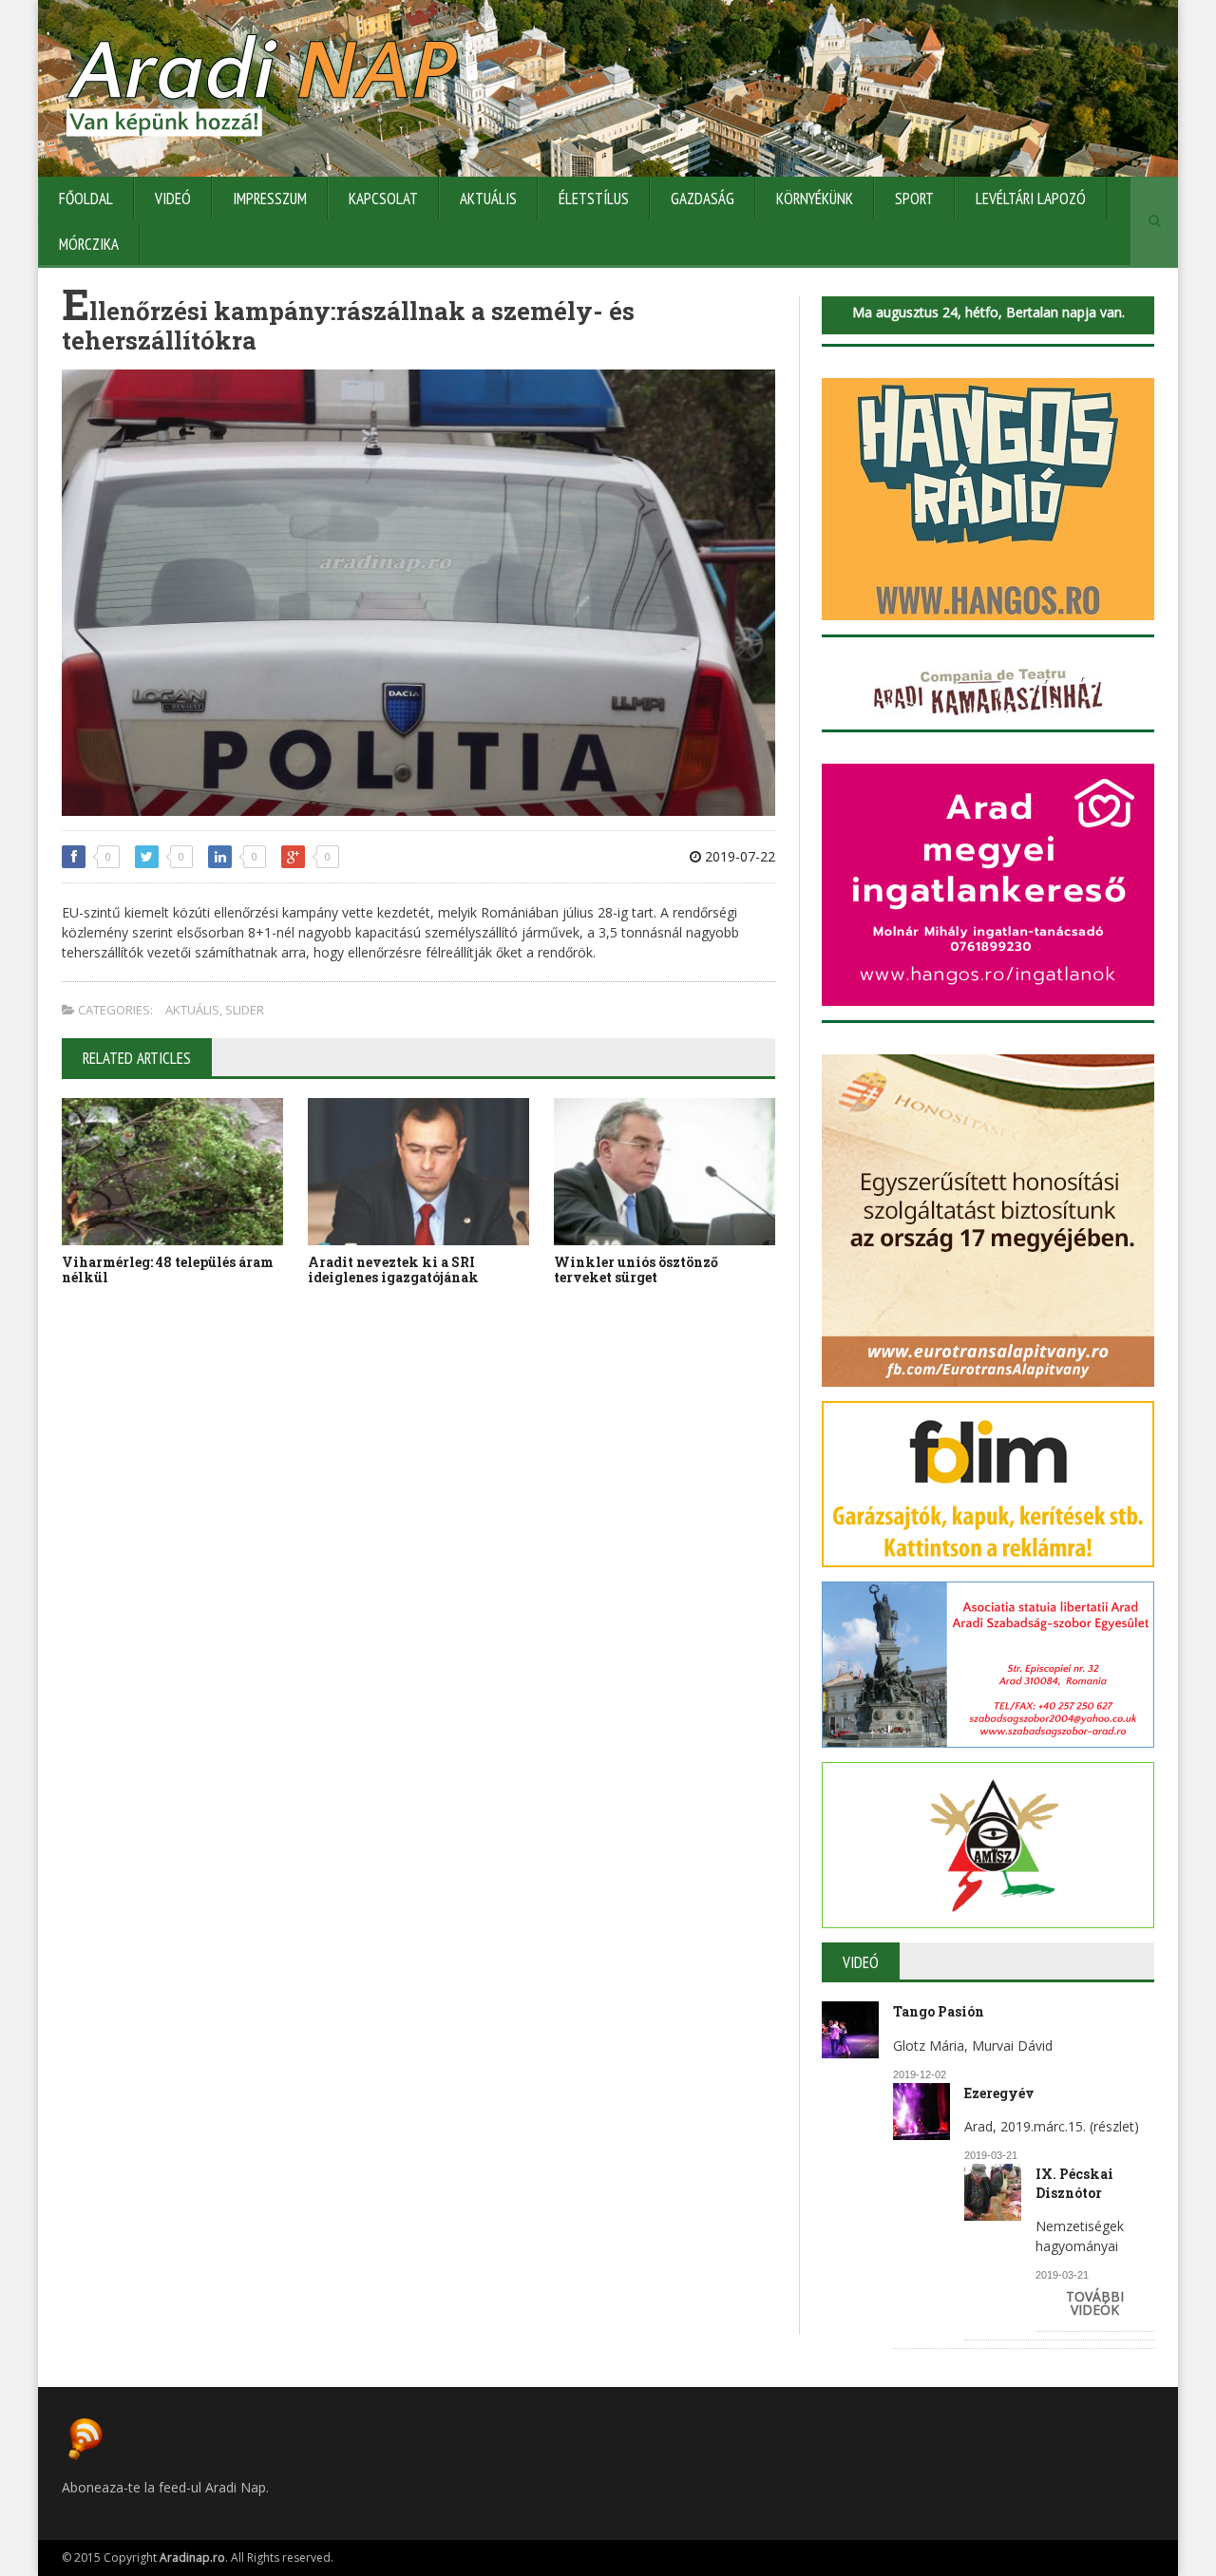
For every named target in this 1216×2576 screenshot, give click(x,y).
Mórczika (89, 244)
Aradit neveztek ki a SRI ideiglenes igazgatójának (393, 1270)
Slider (245, 1010)
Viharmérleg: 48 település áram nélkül (168, 1270)
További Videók (1095, 2303)
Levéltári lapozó (1031, 199)
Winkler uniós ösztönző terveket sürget (636, 1270)
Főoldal (86, 199)
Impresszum (270, 199)
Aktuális (488, 199)
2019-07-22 (738, 856)
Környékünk (815, 199)
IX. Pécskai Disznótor (1074, 2183)
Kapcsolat (383, 199)
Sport (914, 199)
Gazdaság (703, 199)
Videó (173, 199)
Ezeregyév (999, 2093)
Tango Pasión (939, 2011)
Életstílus (594, 199)
